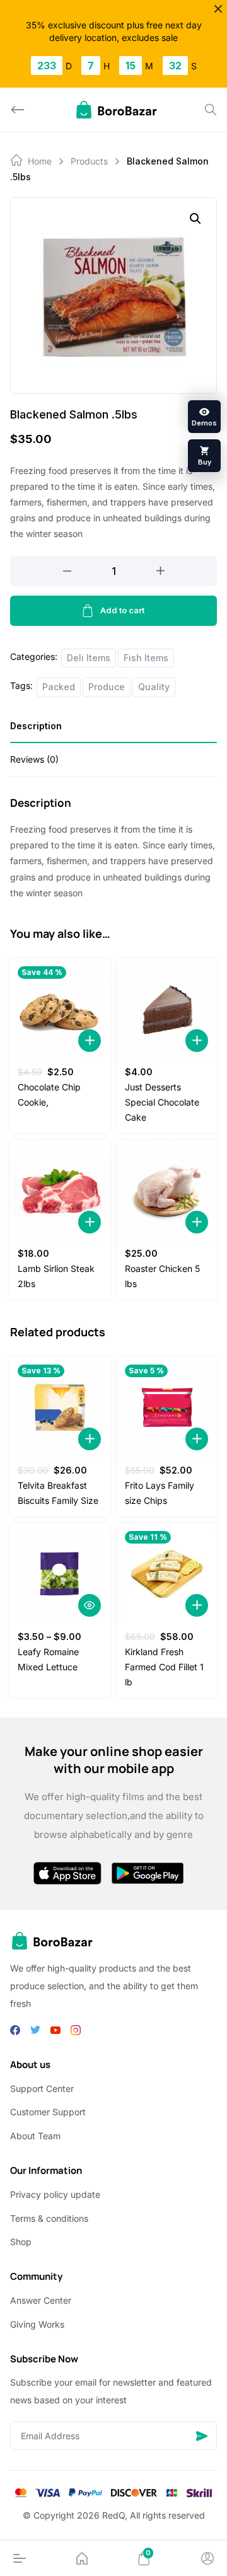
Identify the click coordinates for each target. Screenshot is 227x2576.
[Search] (211, 110)
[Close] (218, 9)
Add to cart (122, 610)
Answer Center (41, 2300)
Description (36, 726)
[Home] (82, 2558)
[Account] (207, 2558)
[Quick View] (90, 1605)
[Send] (202, 2436)
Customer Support (48, 2112)
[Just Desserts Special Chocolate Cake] (167, 1009)
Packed (59, 687)
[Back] (18, 110)
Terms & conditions (49, 2218)
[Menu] (20, 2558)
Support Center (42, 2088)
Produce (107, 687)
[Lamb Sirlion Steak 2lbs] (60, 1191)
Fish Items (146, 658)
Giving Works (37, 2324)
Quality (154, 687)
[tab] (113, 730)
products (89, 161)
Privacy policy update (55, 2194)
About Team (35, 2136)
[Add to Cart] (90, 1041)
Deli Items (89, 658)
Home (40, 161)
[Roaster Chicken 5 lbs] (167, 1191)
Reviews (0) (34, 759)
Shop (21, 2242)
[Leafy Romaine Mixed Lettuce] (60, 1574)
